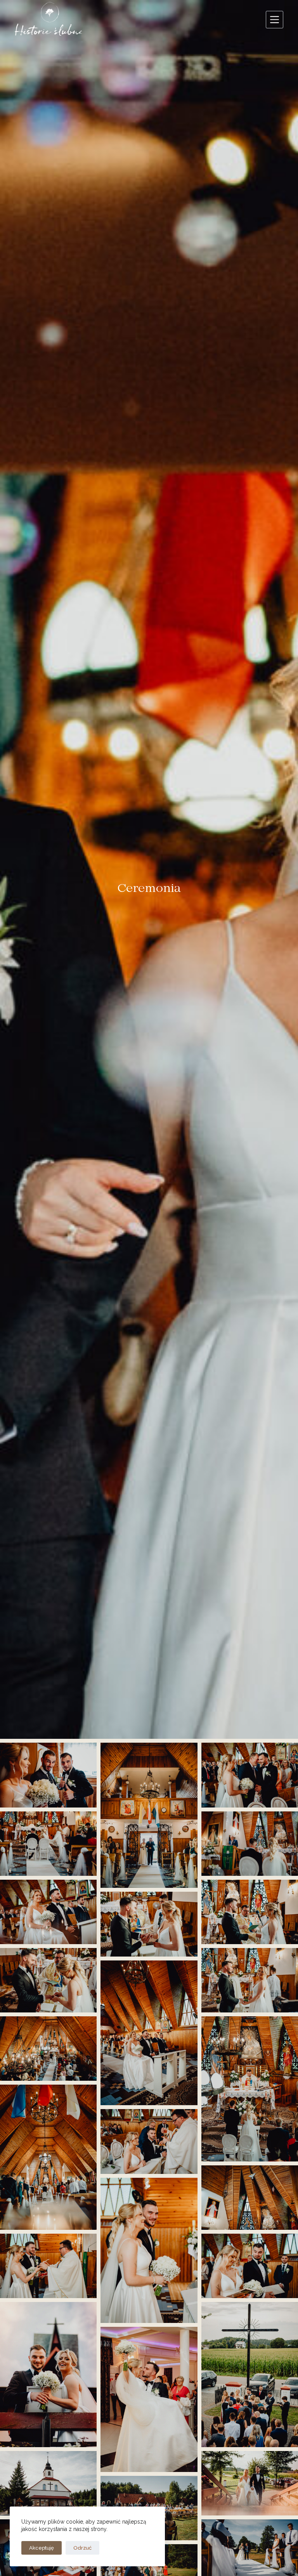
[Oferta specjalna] (275, 20)
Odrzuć (82, 2548)
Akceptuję (42, 2548)
